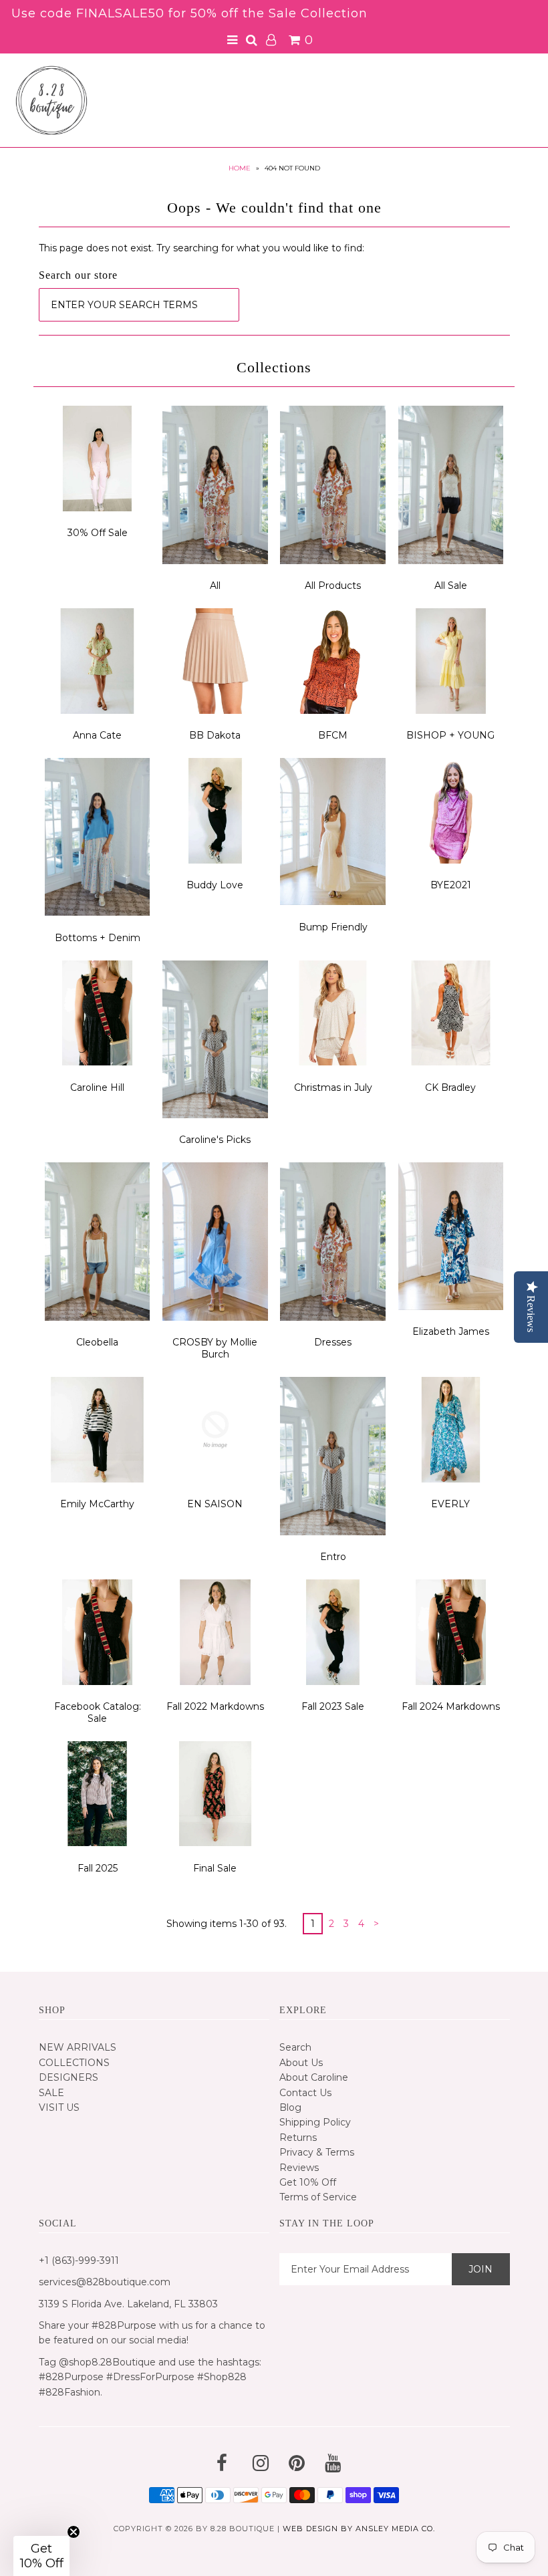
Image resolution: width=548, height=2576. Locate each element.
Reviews (299, 2168)
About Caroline (314, 2077)
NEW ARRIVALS (78, 2047)
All (215, 586)
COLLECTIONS (74, 2063)
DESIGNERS (68, 2077)
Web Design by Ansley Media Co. (359, 2529)
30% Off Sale (98, 533)
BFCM (333, 735)
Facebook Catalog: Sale (98, 1712)
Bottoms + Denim (98, 938)
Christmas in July (333, 1087)
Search (295, 2047)
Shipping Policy (315, 2122)
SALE (51, 2093)
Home (240, 168)
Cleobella (97, 1342)
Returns (298, 2138)
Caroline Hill (97, 1087)
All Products (333, 586)
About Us (301, 2063)
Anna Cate (97, 735)
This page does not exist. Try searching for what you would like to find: (201, 248)
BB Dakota (215, 735)
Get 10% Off (308, 2182)
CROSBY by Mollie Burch (215, 1348)
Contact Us (305, 2093)
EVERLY (450, 1504)
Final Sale (215, 1868)
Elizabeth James (451, 1331)
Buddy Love (215, 885)
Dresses (333, 1342)
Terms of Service (318, 2197)
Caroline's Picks (215, 1140)
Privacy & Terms (317, 2152)
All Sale (451, 586)
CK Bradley (450, 1087)
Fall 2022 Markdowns (215, 1706)
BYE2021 (451, 885)
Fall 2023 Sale (333, 1706)
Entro (333, 1557)
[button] (41, 2556)
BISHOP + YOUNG (450, 735)
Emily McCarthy (97, 1504)
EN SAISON (215, 1504)
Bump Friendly (333, 927)
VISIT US (59, 2107)
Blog (290, 2107)
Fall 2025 (98, 1868)
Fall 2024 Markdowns (451, 1706)
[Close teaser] (74, 2532)
